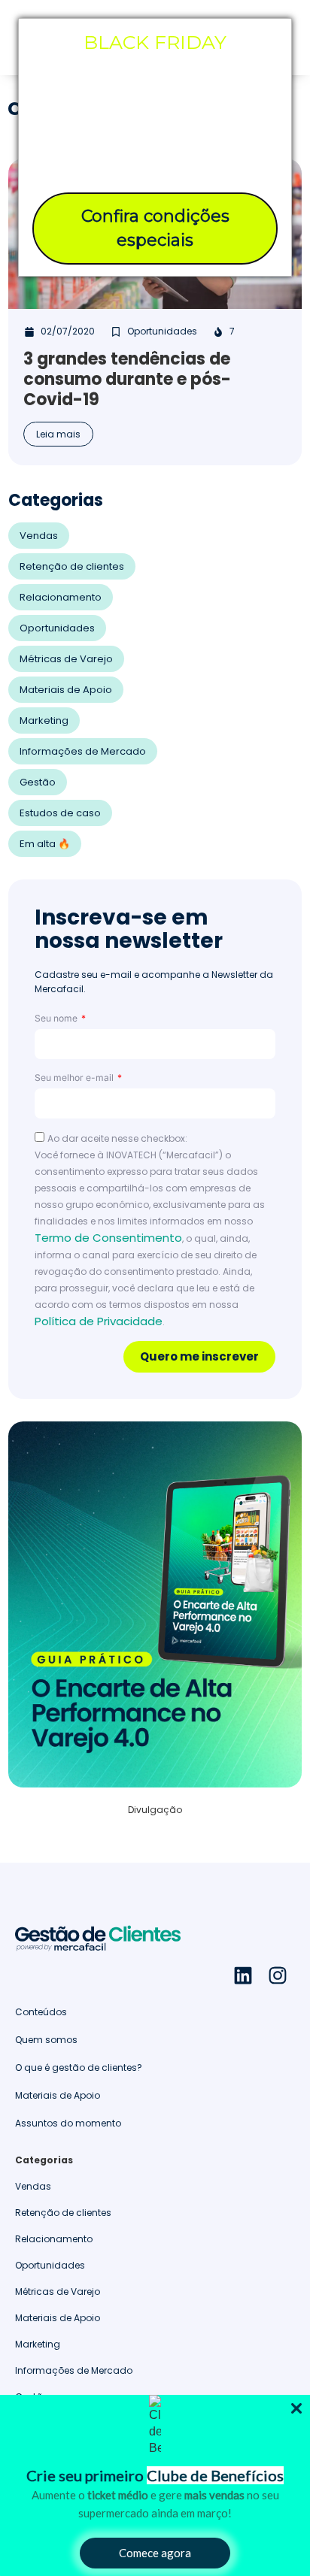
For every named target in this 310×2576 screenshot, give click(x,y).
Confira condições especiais (155, 228)
